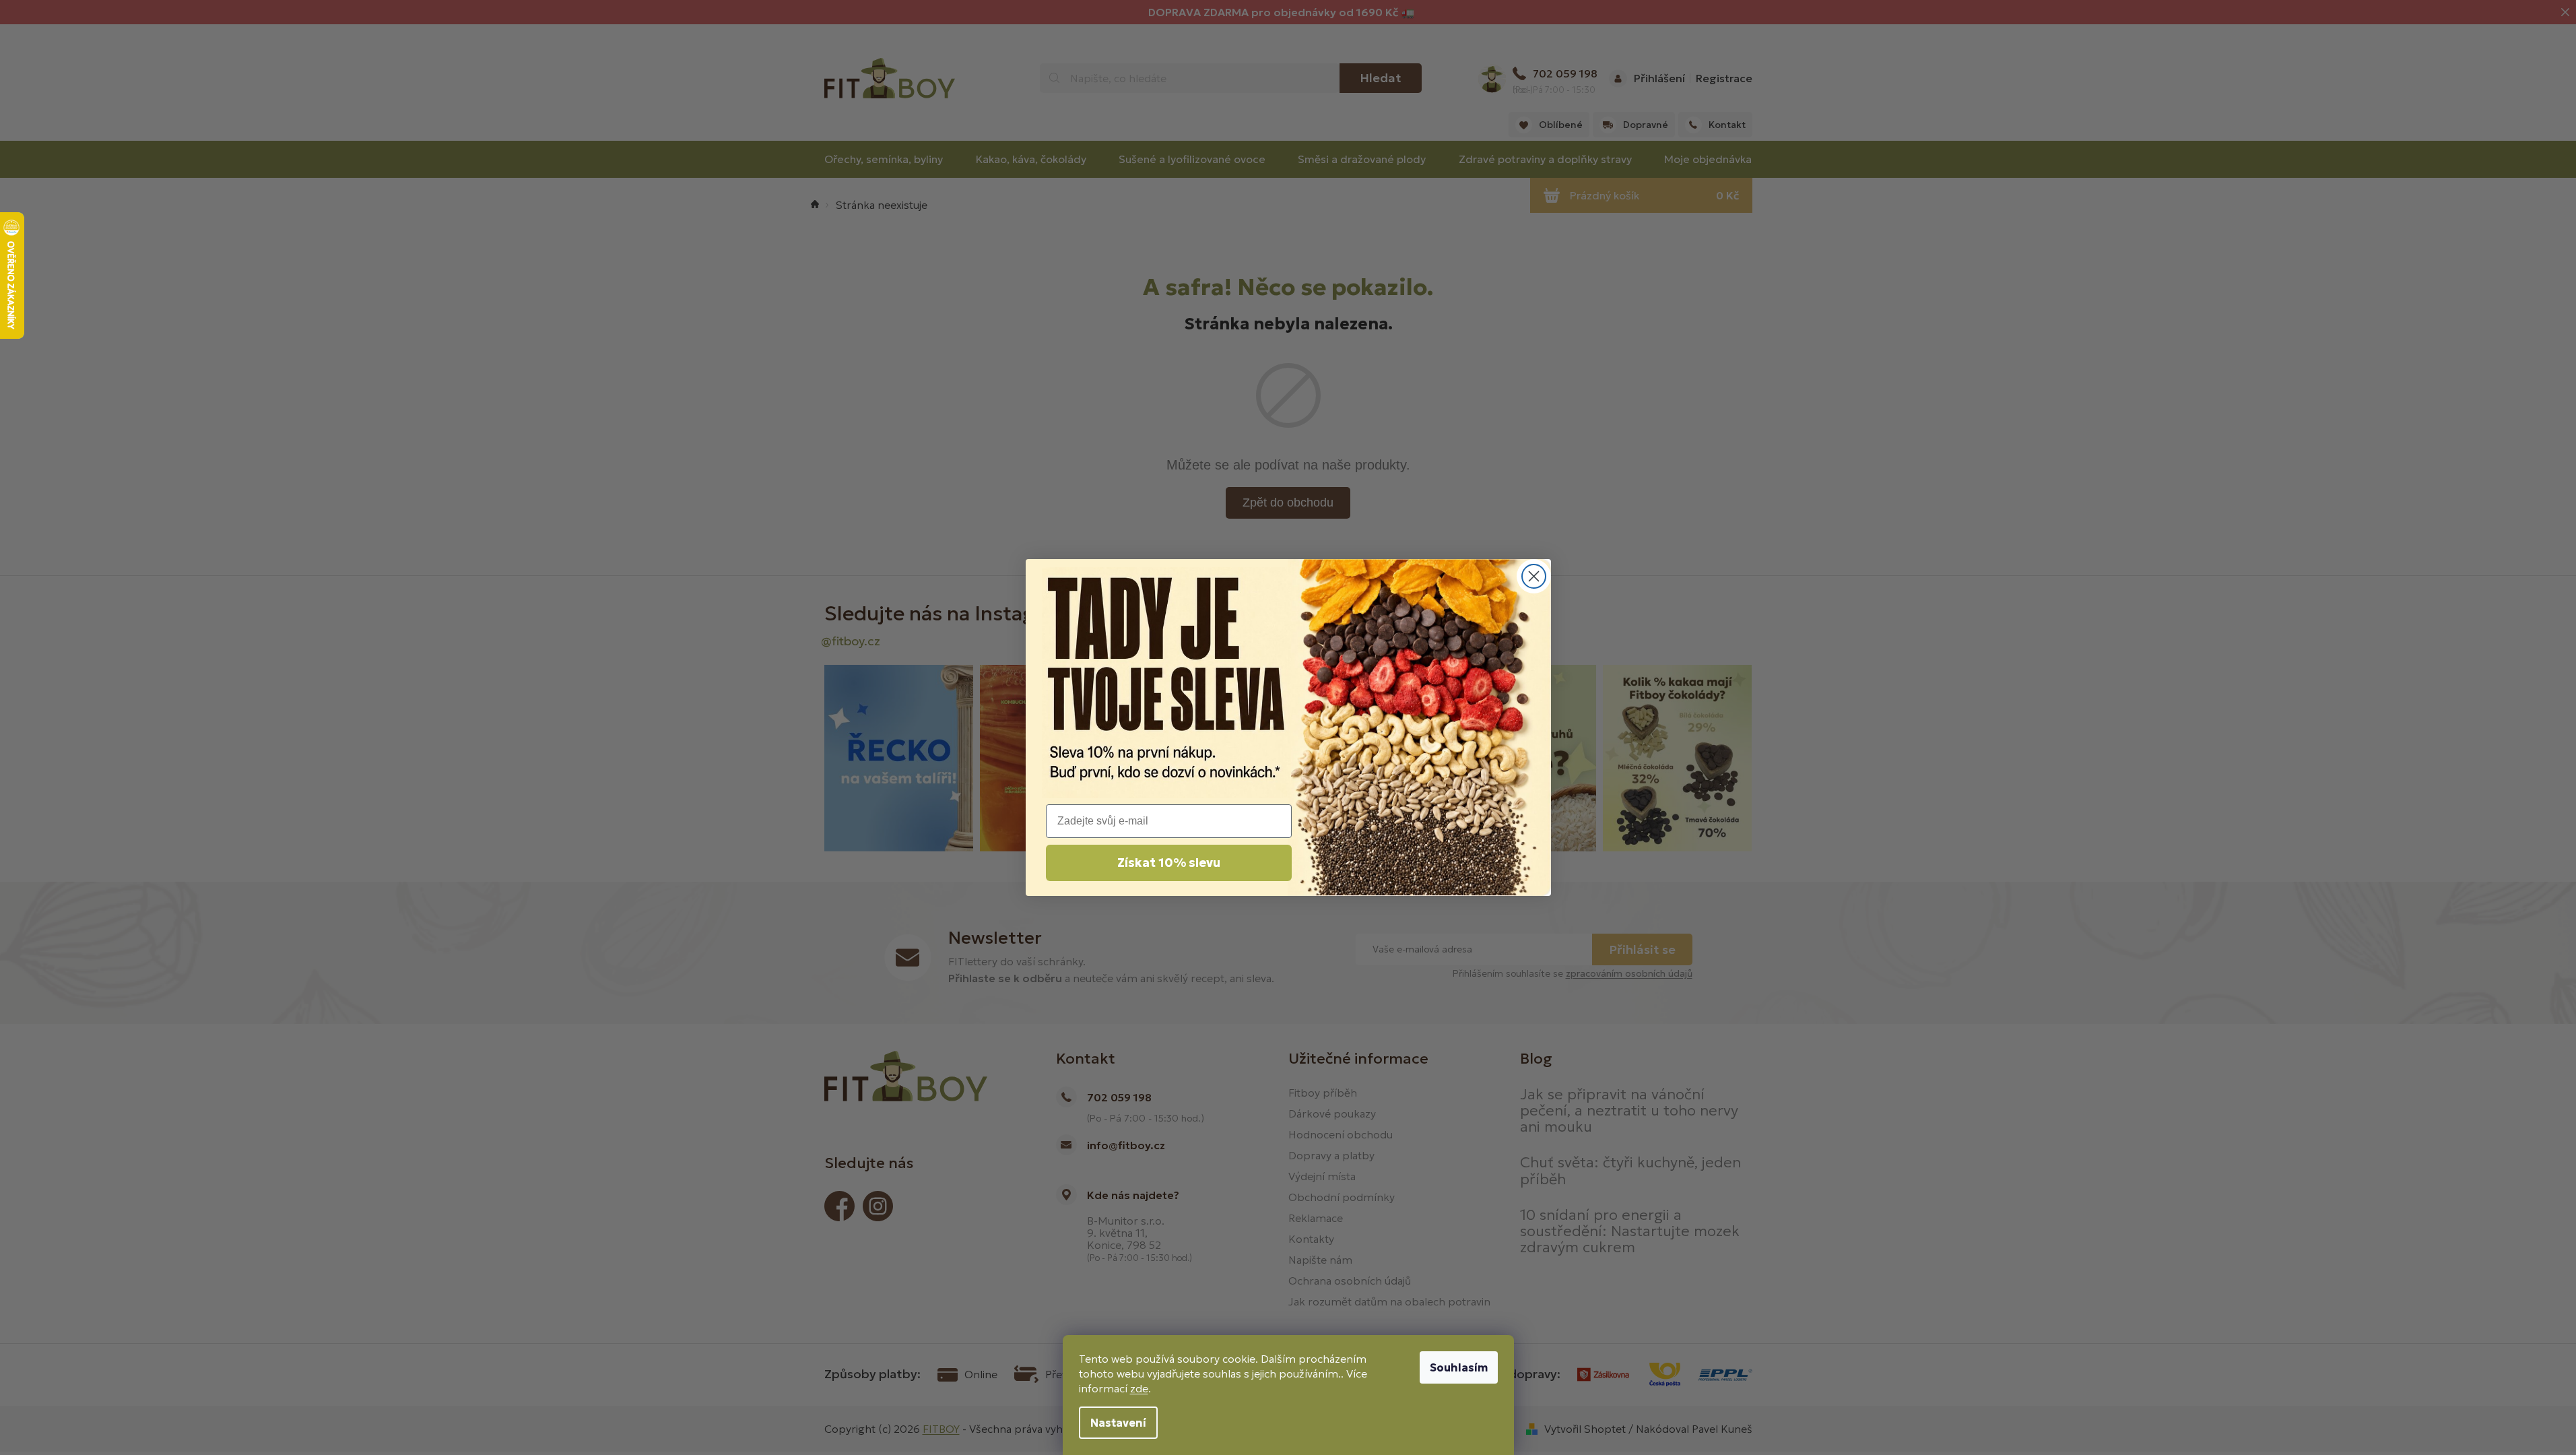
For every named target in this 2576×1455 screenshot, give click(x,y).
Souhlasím (1459, 1367)
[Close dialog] (1534, 576)
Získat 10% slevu (1169, 863)
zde (1139, 1388)
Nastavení (1118, 1423)
